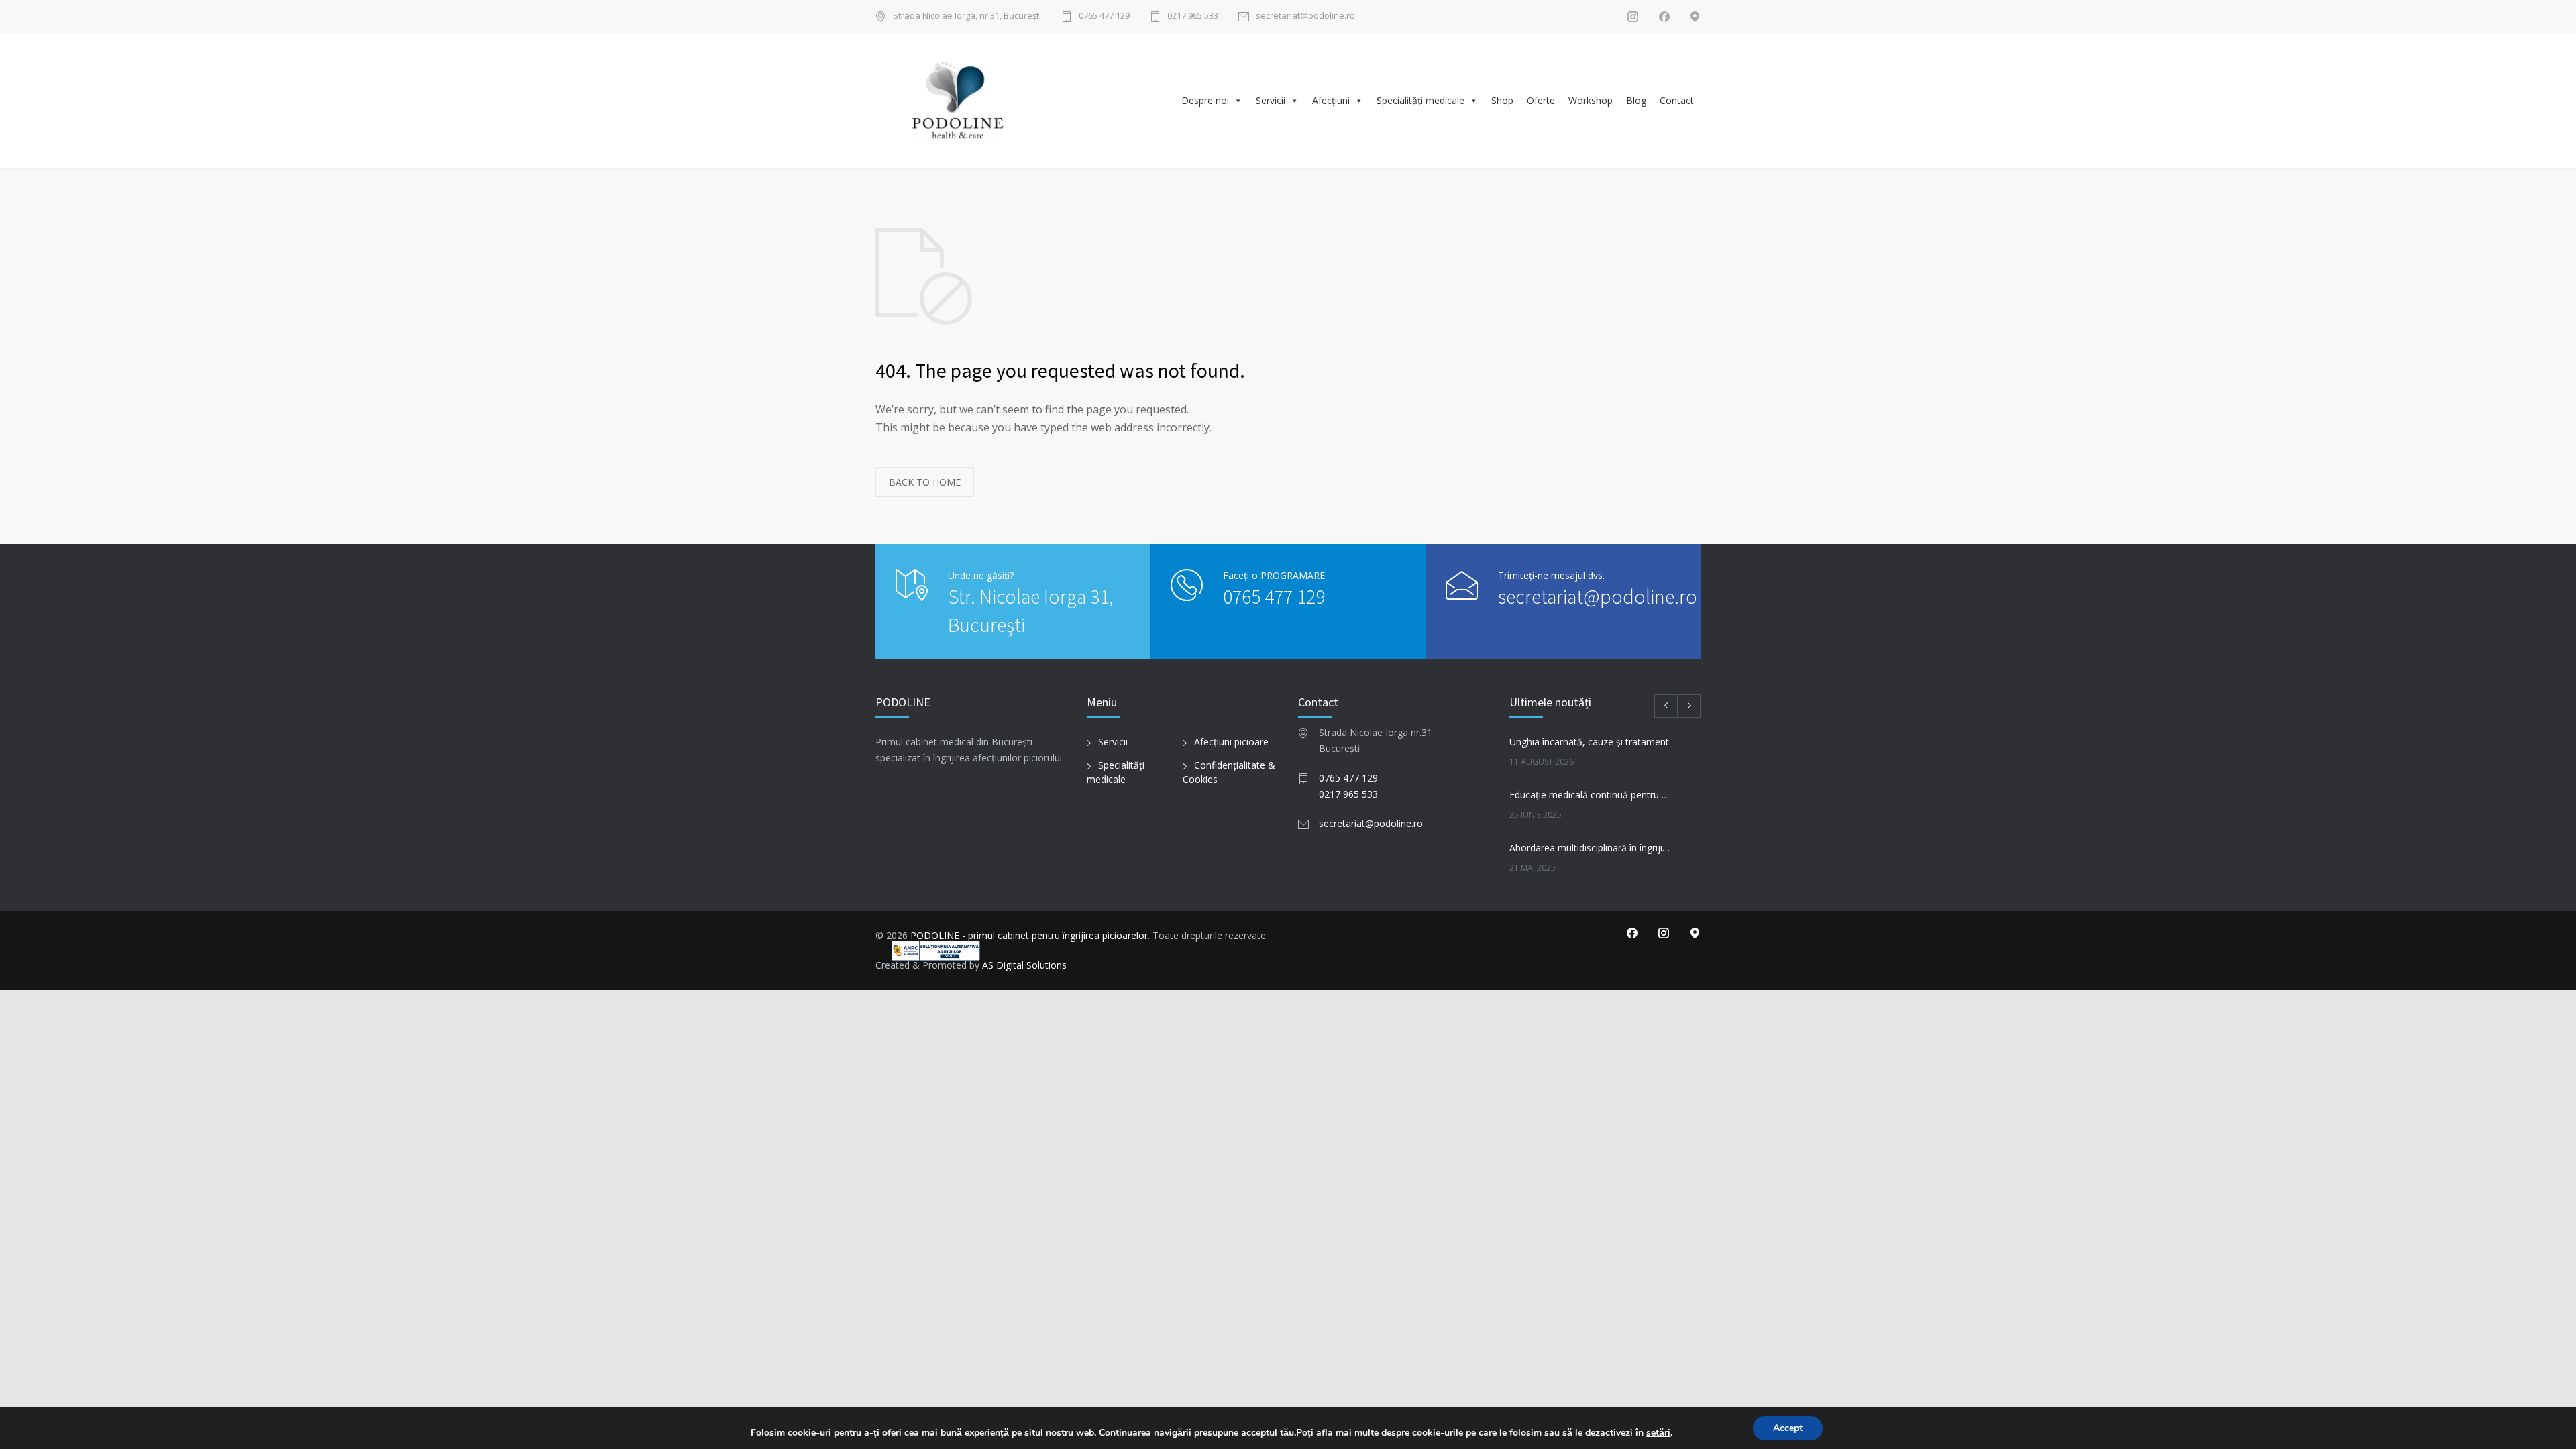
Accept (1788, 1428)
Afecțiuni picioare (1231, 742)
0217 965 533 (1193, 16)
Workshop (1591, 100)
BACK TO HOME (925, 482)
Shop (1502, 100)
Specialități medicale (1420, 100)
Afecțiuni (1331, 100)
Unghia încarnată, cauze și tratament (1589, 742)
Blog (1636, 100)
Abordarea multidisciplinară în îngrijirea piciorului (1591, 848)
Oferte (1541, 100)
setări (1658, 1433)
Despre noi (1205, 100)
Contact (1677, 100)
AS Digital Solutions (1024, 965)
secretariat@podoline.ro (1305, 16)
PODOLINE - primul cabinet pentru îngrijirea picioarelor (1029, 935)
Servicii (1271, 100)
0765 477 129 (1104, 16)
